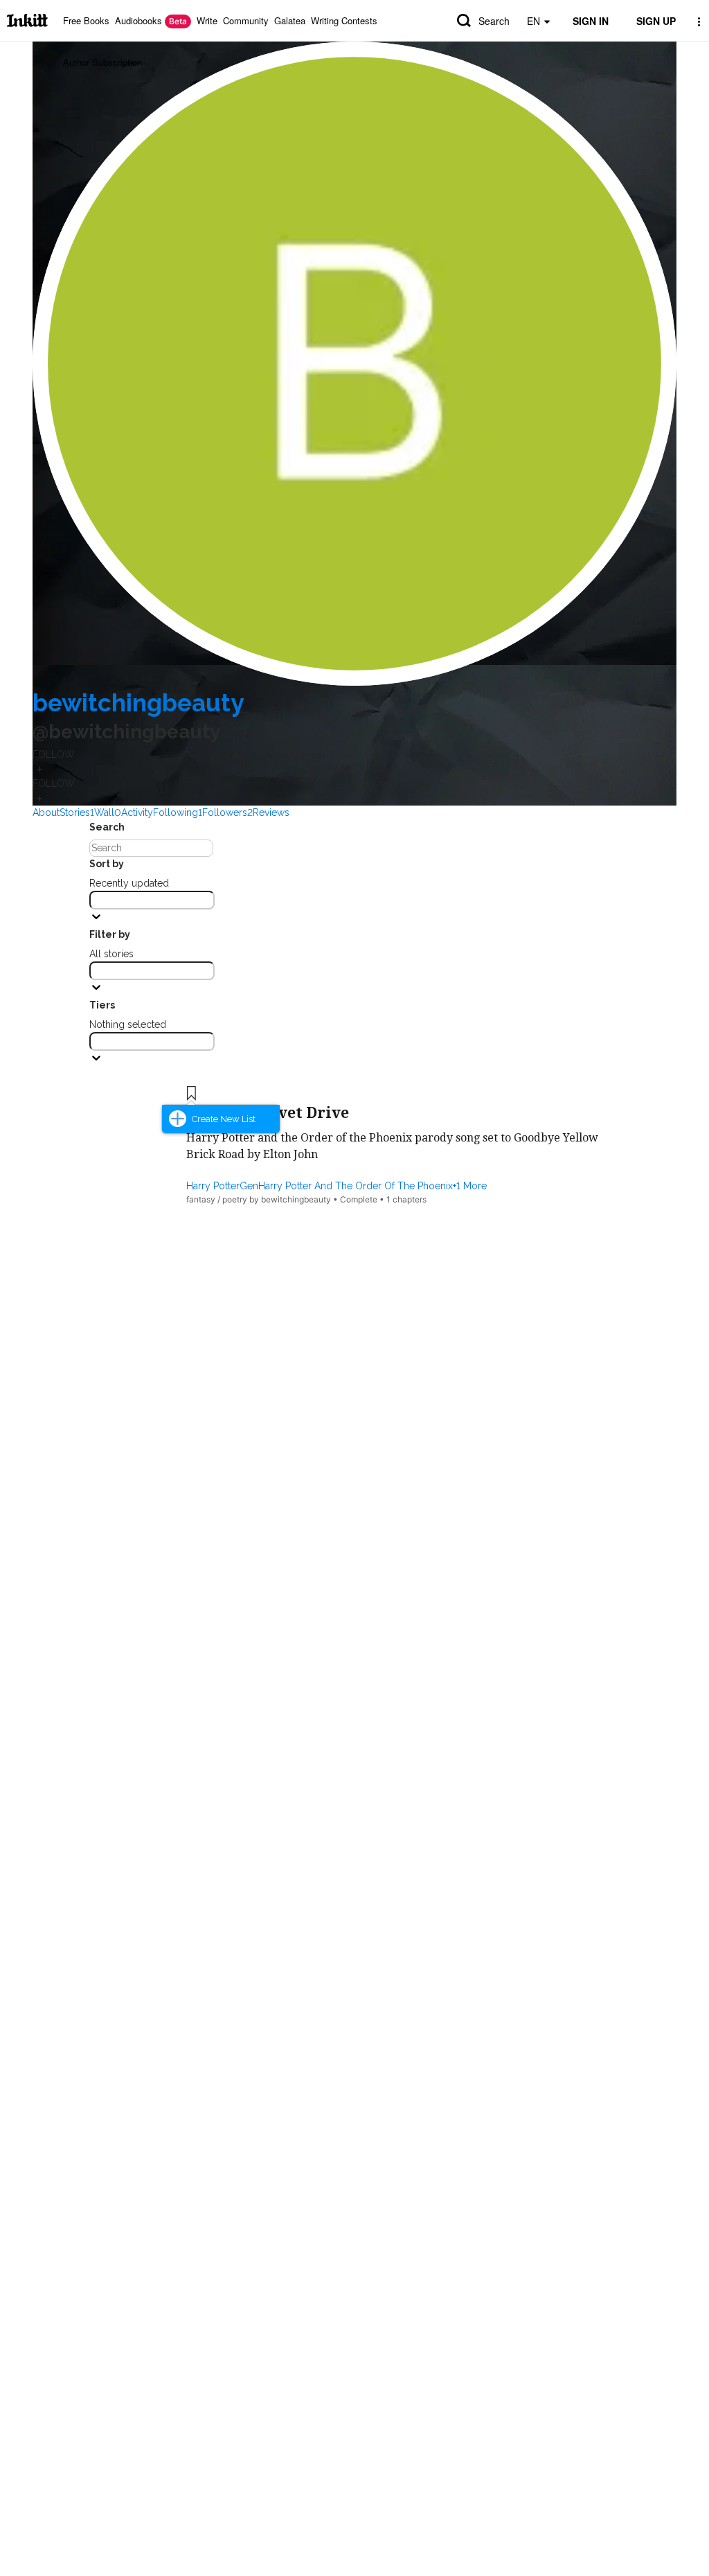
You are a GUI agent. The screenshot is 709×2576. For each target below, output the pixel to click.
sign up (656, 21)
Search (494, 21)
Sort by (107, 864)
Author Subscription (102, 62)
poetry (235, 1199)
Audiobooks (151, 20)
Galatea (290, 20)
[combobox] (152, 900)
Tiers (102, 1005)
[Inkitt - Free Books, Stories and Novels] (27, 20)
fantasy (201, 1199)
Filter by (110, 934)
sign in (591, 21)
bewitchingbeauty (138, 703)
